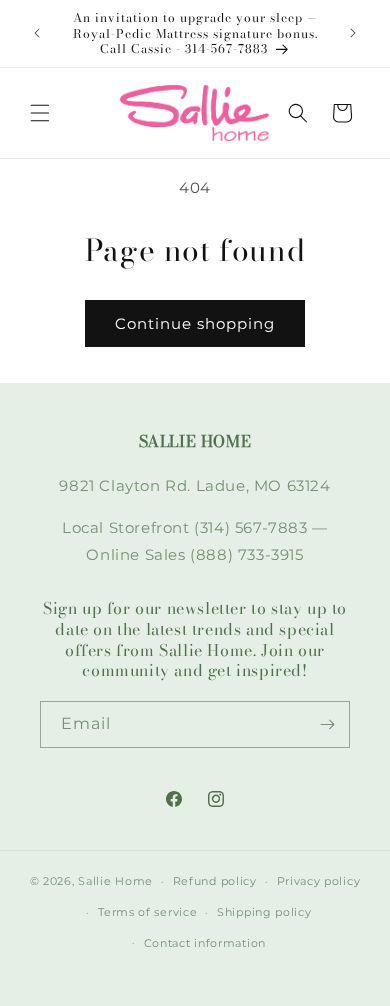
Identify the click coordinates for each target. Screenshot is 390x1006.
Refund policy (215, 881)
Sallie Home (115, 881)
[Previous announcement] (37, 33)
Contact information (205, 943)
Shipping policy (264, 912)
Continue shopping (195, 323)
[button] (40, 113)
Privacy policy (319, 881)
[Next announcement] (353, 33)
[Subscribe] (327, 724)
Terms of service (147, 912)
